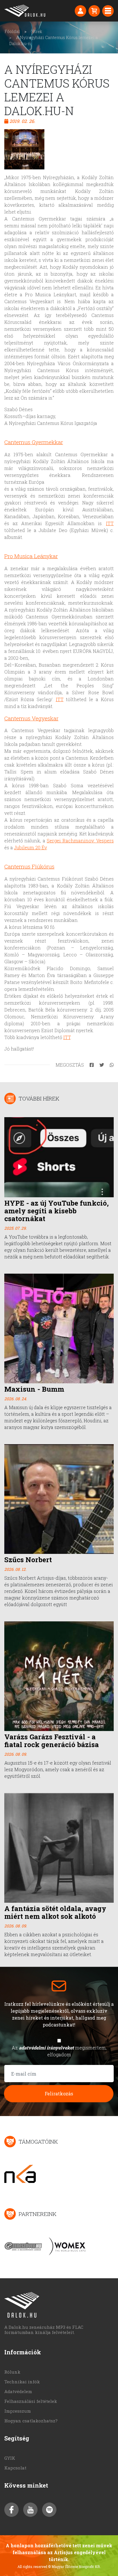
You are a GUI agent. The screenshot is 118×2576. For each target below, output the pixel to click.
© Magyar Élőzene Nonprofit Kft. (74, 2567)
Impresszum (18, 2411)
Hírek (37, 31)
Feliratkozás (59, 2094)
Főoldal (12, 31)
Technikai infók (22, 2382)
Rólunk (12, 2372)
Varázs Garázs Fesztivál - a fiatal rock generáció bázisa (52, 1741)
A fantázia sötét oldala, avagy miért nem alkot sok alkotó (55, 1912)
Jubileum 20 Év (30, 847)
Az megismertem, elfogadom (59, 2051)
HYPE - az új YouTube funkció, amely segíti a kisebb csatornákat (57, 1211)
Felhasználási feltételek (31, 2401)
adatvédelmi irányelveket (46, 2048)
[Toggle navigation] (108, 11)
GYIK (10, 2458)
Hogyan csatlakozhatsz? (31, 2421)
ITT (110, 523)
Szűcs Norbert (28, 1560)
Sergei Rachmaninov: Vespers (80, 841)
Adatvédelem (18, 2391)
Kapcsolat (15, 2468)
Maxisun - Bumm (34, 1389)
